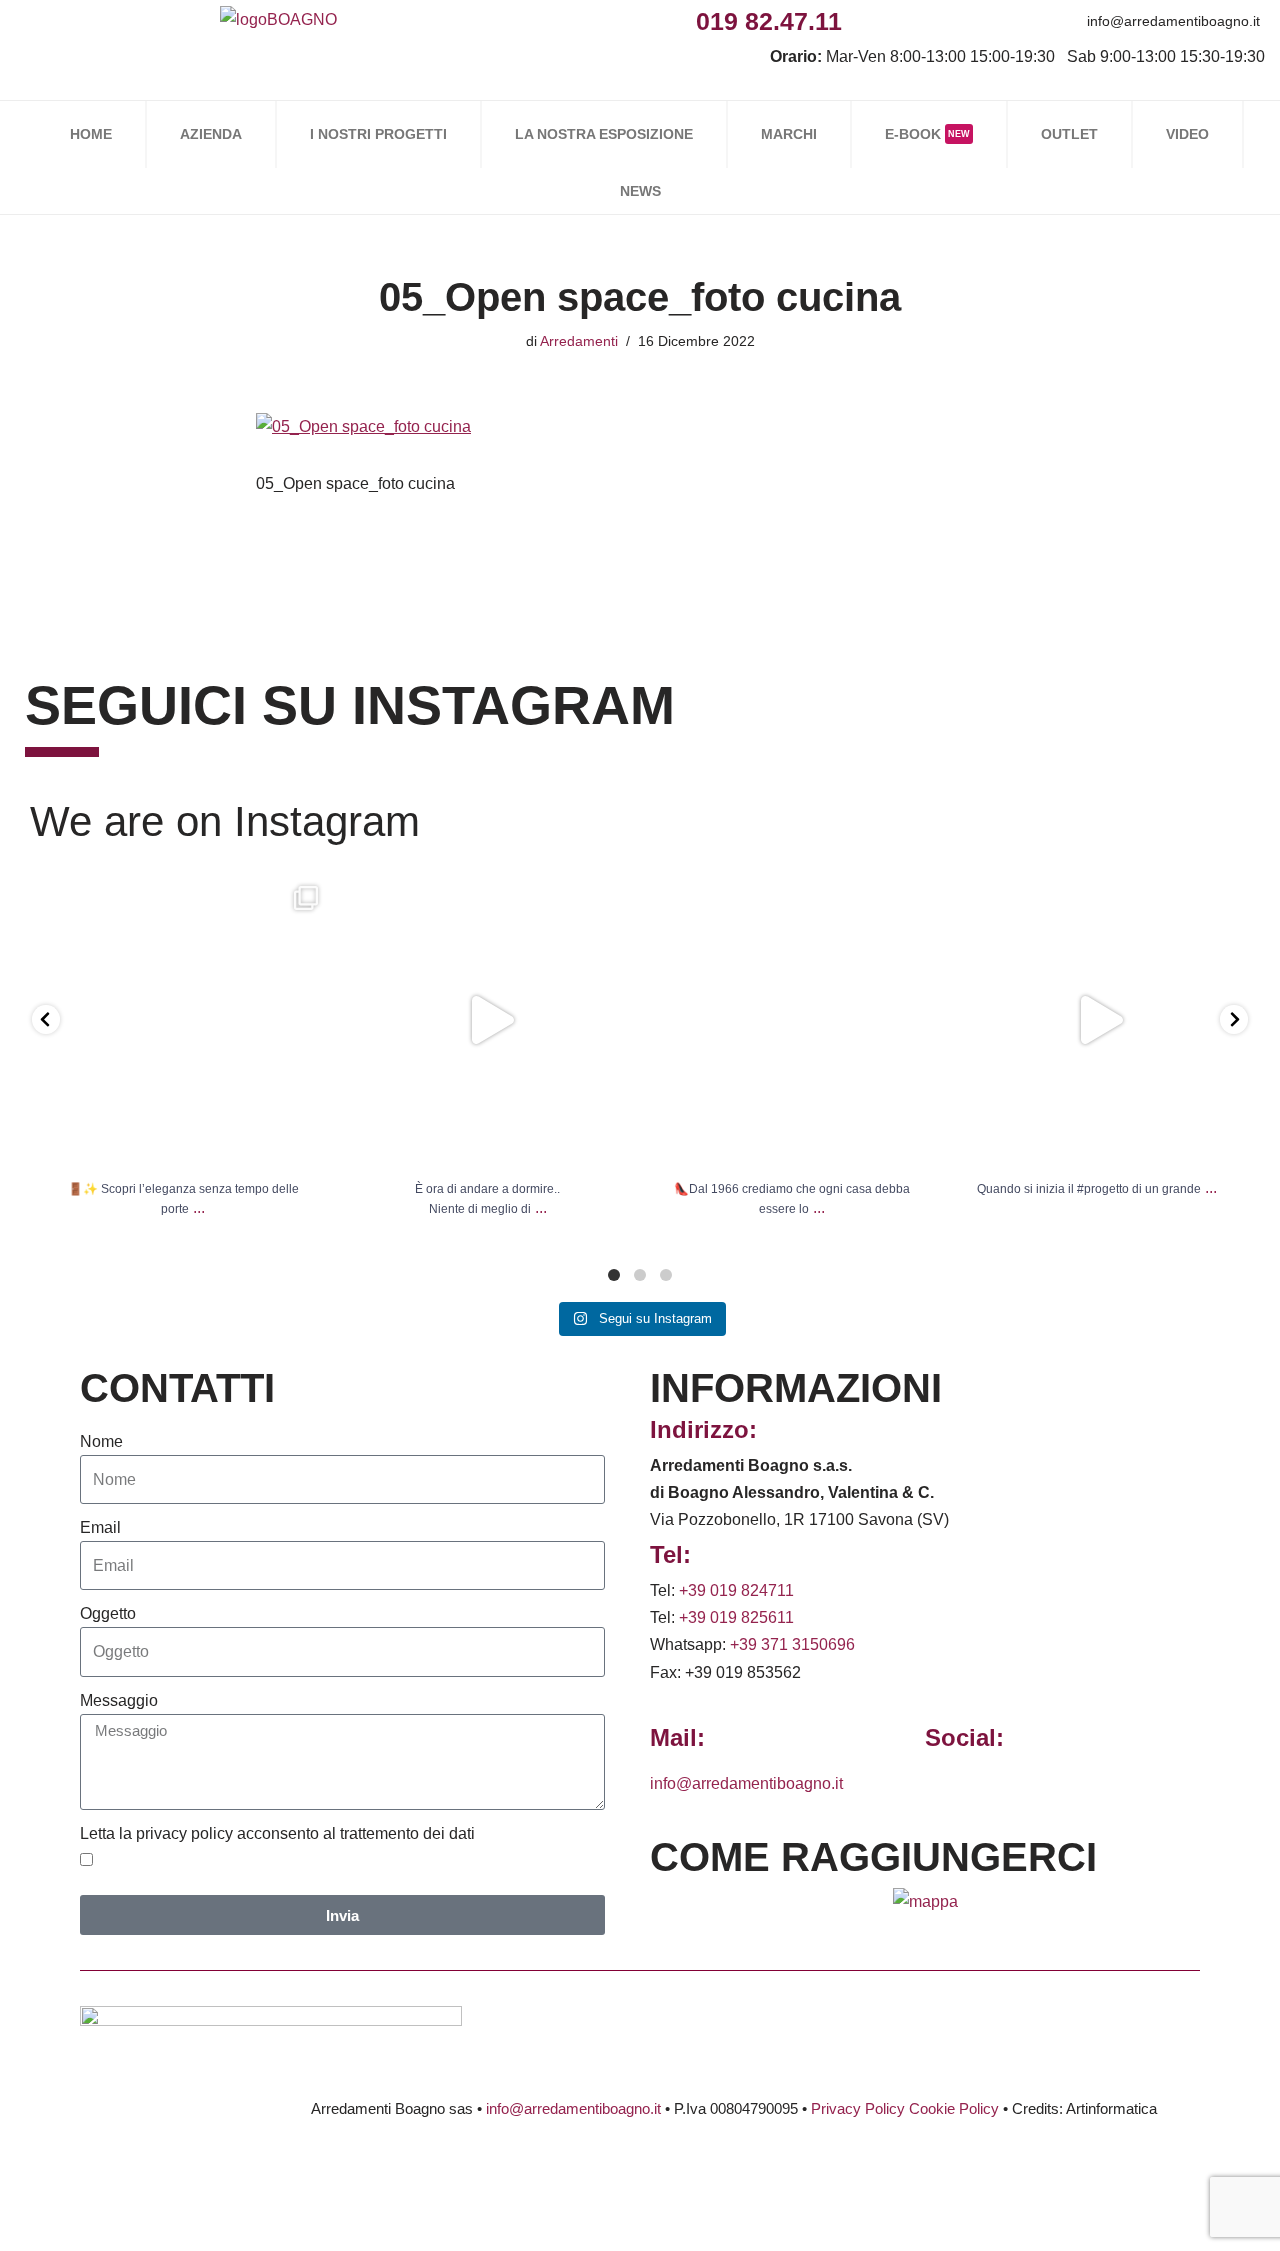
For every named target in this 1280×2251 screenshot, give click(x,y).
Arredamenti (579, 341)
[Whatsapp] (954, 20)
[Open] (183, 1020)
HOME (91, 134)
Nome (101, 1441)
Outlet (1069, 134)
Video (1187, 134)
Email (100, 1527)
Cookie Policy (954, 2108)
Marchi (789, 134)
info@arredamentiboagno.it (1173, 21)
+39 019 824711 (736, 1590)
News (640, 191)
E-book (927, 134)
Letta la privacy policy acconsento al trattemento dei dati (277, 1833)
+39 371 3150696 (792, 1644)
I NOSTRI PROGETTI (378, 134)
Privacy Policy (858, 2108)
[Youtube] (999, 20)
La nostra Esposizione (604, 134)
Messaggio (119, 1700)
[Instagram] (909, 20)
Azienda (211, 134)
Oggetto (108, 1613)
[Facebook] (864, 20)
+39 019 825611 (736, 1617)
